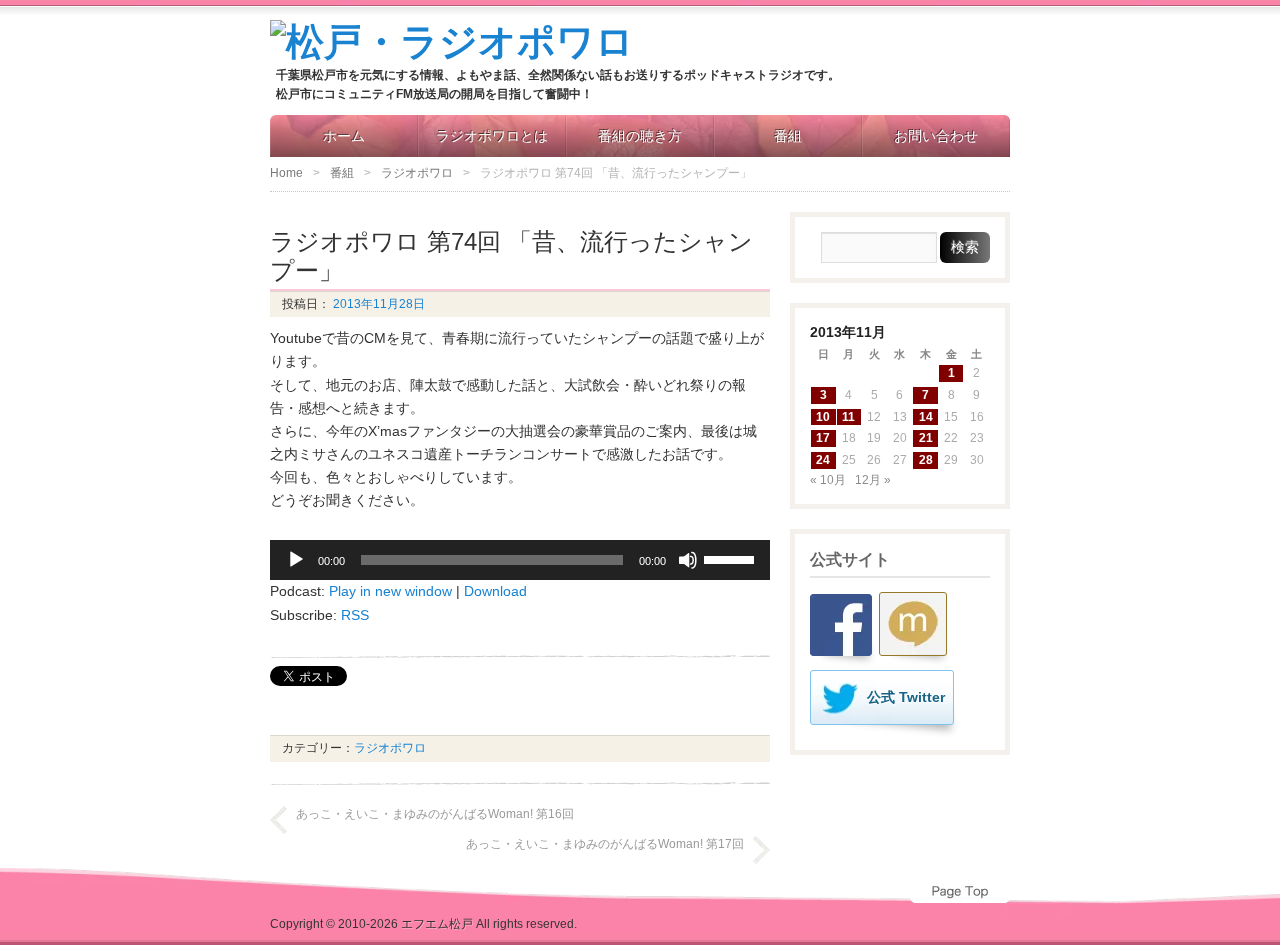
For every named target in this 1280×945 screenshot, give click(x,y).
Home (286, 173)
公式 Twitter (906, 697)
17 (823, 438)
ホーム (344, 136)
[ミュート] (688, 560)
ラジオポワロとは (492, 136)
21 (926, 438)
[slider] (732, 558)
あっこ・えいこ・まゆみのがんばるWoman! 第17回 (605, 844)
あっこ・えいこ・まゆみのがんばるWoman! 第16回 (435, 814)
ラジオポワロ (417, 173)
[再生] (296, 560)
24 (823, 460)
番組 (788, 136)
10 (823, 417)
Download (495, 591)
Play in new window (390, 591)
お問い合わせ (936, 136)
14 (926, 417)
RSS (355, 615)
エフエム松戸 (437, 924)
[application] (520, 560)
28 (926, 460)
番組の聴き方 (640, 136)
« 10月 (828, 480)
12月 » (873, 480)
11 (848, 417)
